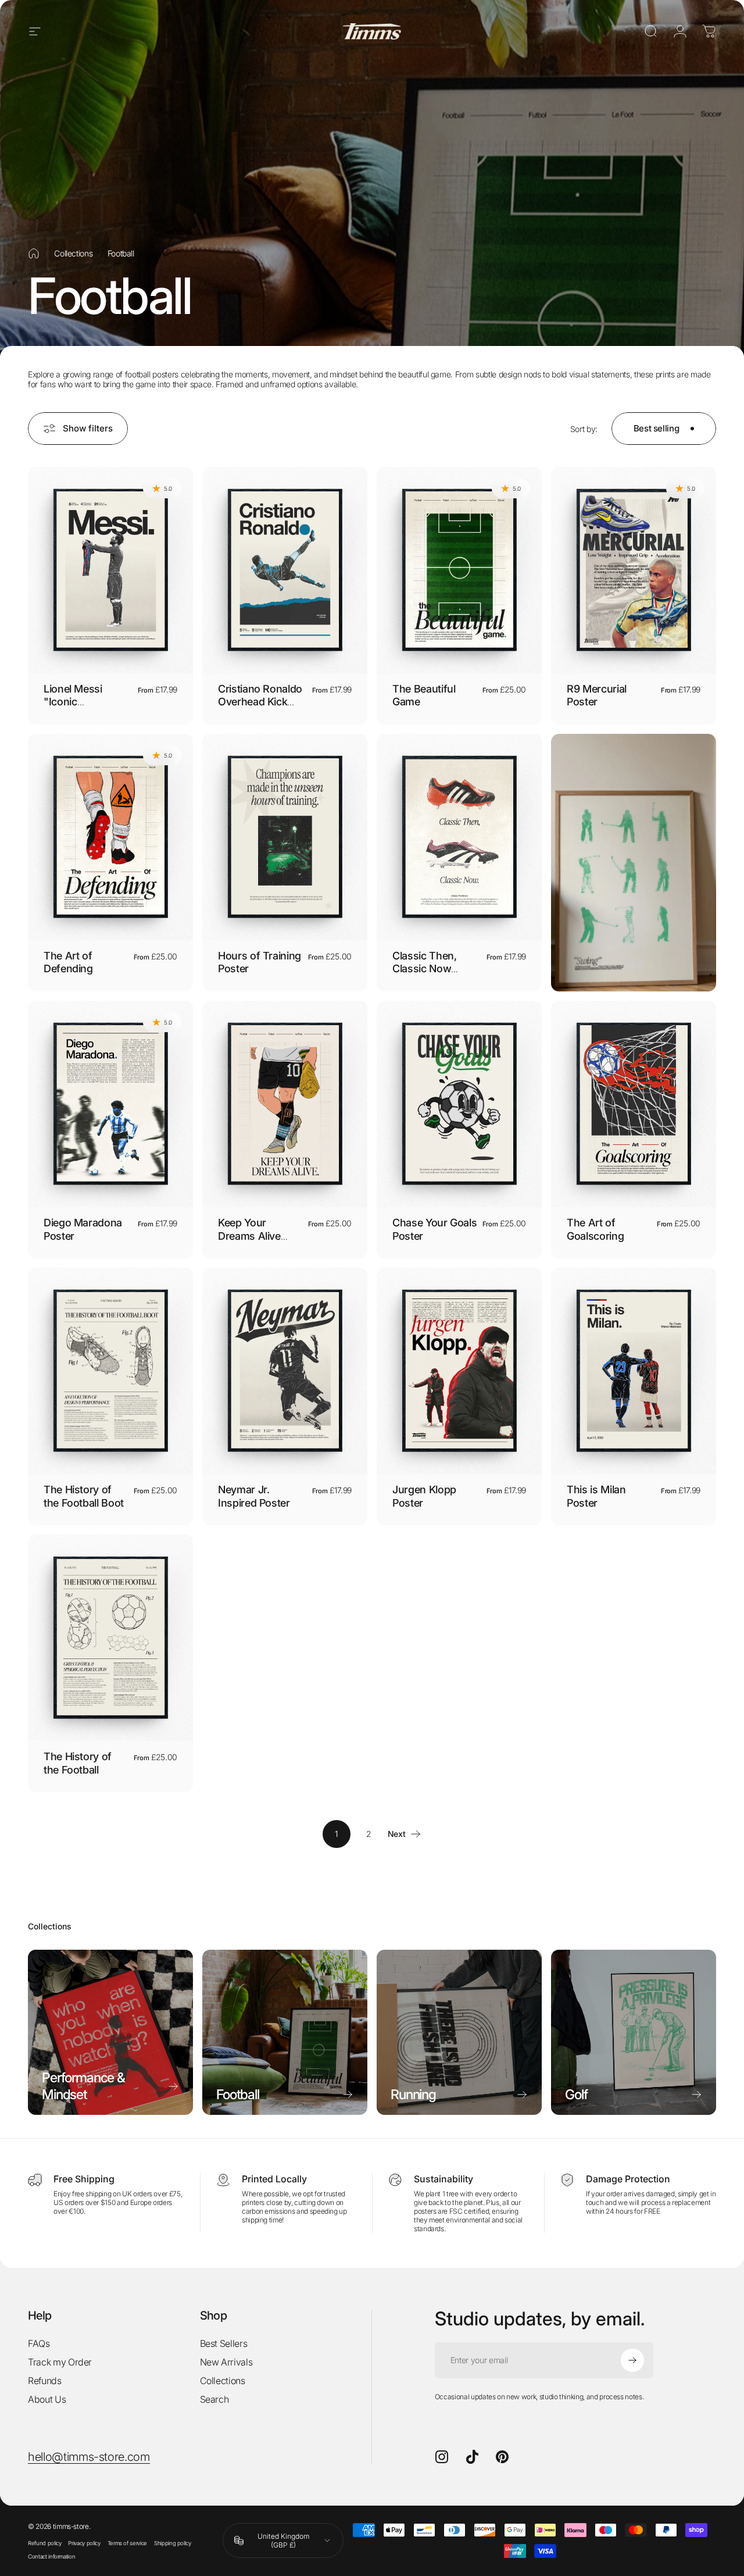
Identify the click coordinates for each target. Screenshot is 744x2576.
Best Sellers (224, 2343)
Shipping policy (173, 2543)
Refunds (45, 2381)
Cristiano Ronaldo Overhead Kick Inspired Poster (260, 702)
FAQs (39, 2343)
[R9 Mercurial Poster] (634, 570)
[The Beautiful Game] (459, 570)
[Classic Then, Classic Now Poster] (459, 837)
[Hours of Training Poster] (285, 837)
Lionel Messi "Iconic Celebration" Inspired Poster (80, 709)
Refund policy (44, 2543)
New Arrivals (226, 2362)
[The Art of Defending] (110, 837)
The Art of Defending (68, 962)
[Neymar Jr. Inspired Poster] (285, 1371)
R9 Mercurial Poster (597, 695)
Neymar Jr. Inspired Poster (254, 1496)
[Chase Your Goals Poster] (459, 1104)
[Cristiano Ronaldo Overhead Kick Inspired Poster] (285, 570)
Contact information (51, 2557)
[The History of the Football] (110, 1638)
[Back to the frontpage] (34, 254)
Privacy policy (84, 2543)
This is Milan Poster (596, 1496)
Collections (73, 253)
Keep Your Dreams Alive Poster (249, 1236)
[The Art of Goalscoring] (634, 1104)
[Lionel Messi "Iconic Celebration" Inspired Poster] (110, 570)
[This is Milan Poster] (634, 1371)
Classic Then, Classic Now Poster (424, 969)
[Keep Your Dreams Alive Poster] (285, 1104)
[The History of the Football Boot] (110, 1371)
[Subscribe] (632, 2360)
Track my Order (60, 2362)
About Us (47, 2399)
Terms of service (127, 2543)
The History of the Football (78, 1763)
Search (214, 2399)
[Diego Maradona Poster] (110, 1104)
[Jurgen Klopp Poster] (459, 1371)
